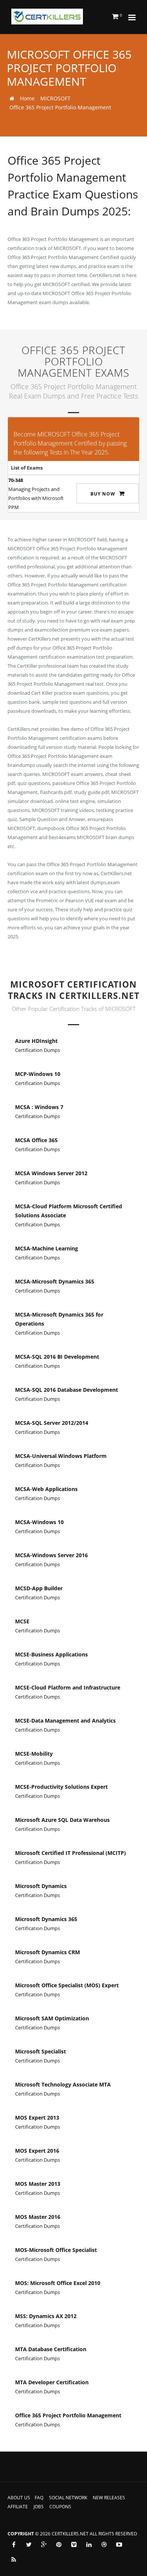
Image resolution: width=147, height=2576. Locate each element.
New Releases (109, 2498)
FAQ (39, 2498)
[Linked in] (89, 2544)
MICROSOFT (55, 98)
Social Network (68, 2498)
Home (27, 98)
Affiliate (18, 2507)
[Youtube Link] (119, 2544)
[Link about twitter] (29, 2544)
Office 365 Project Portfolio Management (60, 107)
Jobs (39, 2507)
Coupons (60, 2507)
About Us (19, 2498)
